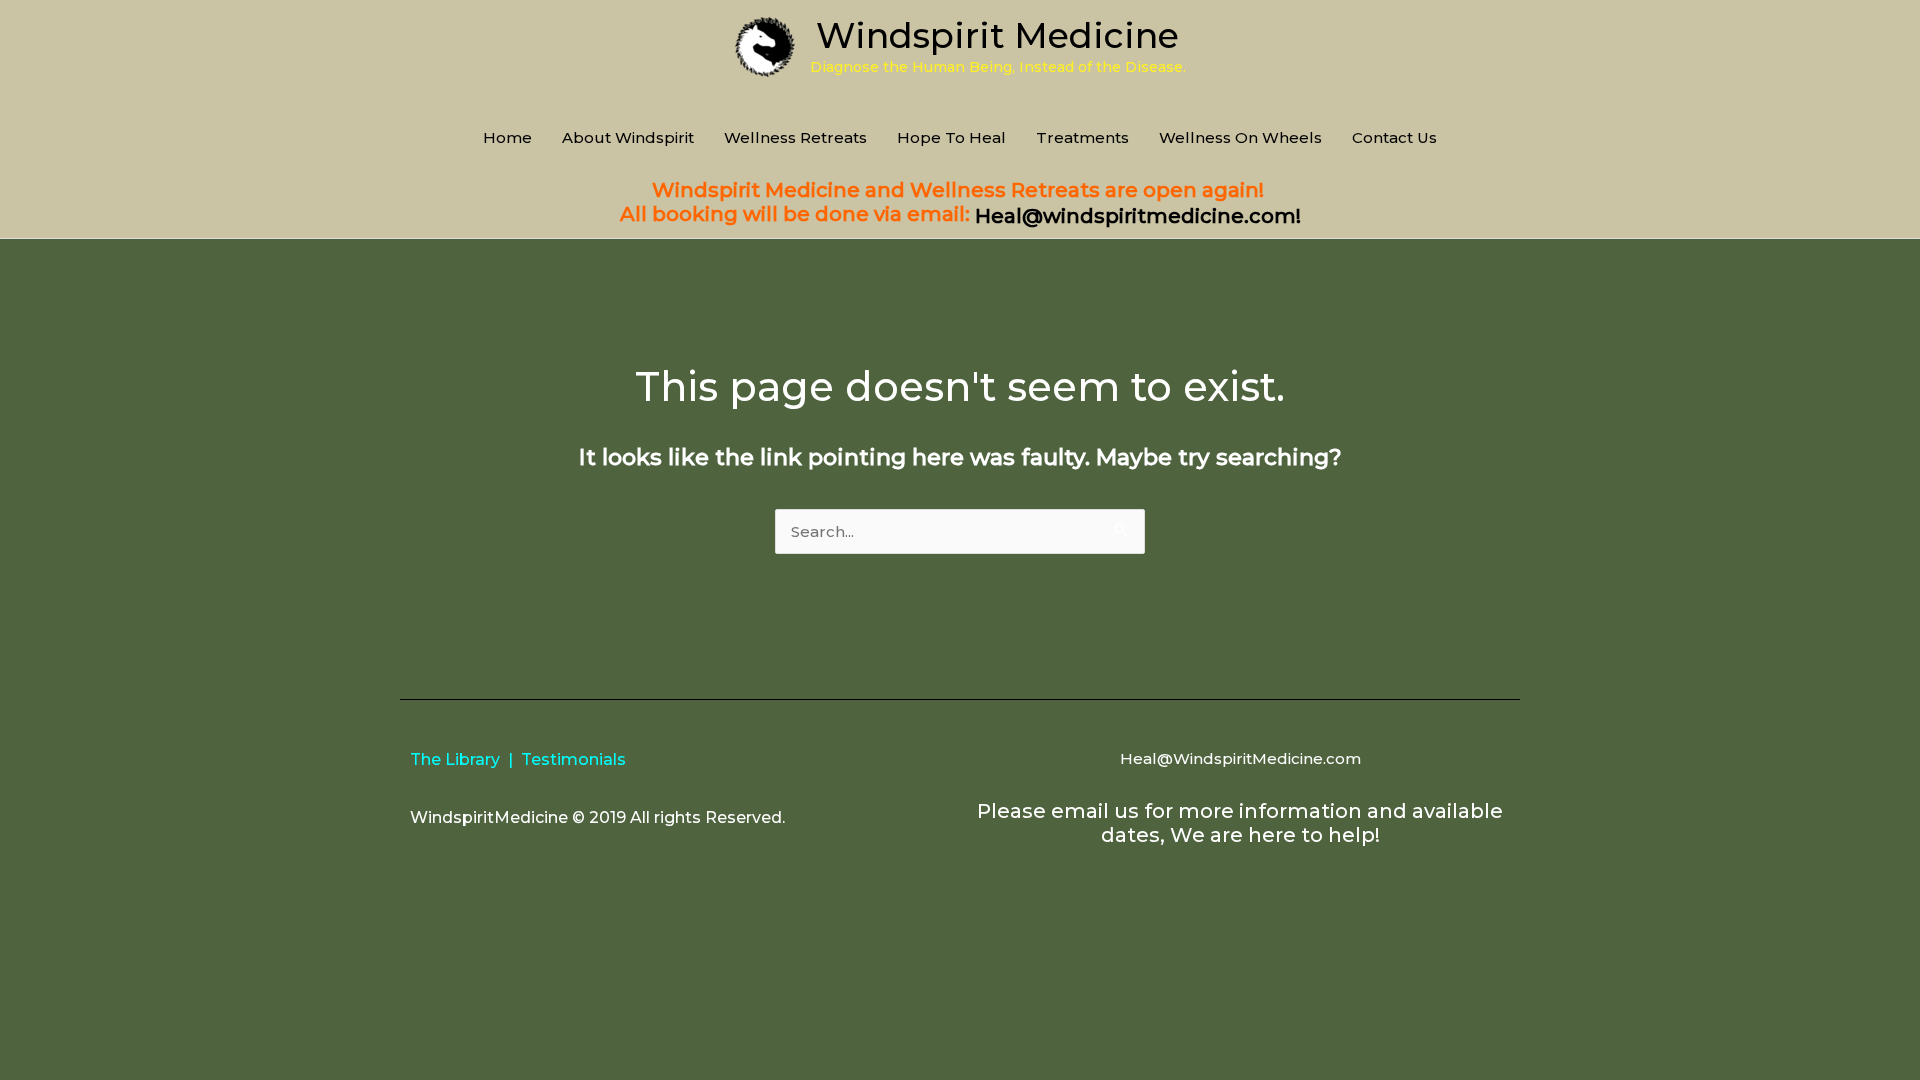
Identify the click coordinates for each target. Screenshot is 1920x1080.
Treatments (1082, 137)
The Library (455, 759)
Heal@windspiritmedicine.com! (1138, 216)
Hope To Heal (951, 137)
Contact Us (1394, 137)
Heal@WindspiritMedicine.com (1240, 758)
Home (507, 137)
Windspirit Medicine (997, 35)
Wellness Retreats (795, 137)
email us (1095, 811)
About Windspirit (628, 137)
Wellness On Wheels (1240, 137)
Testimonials (573, 759)
